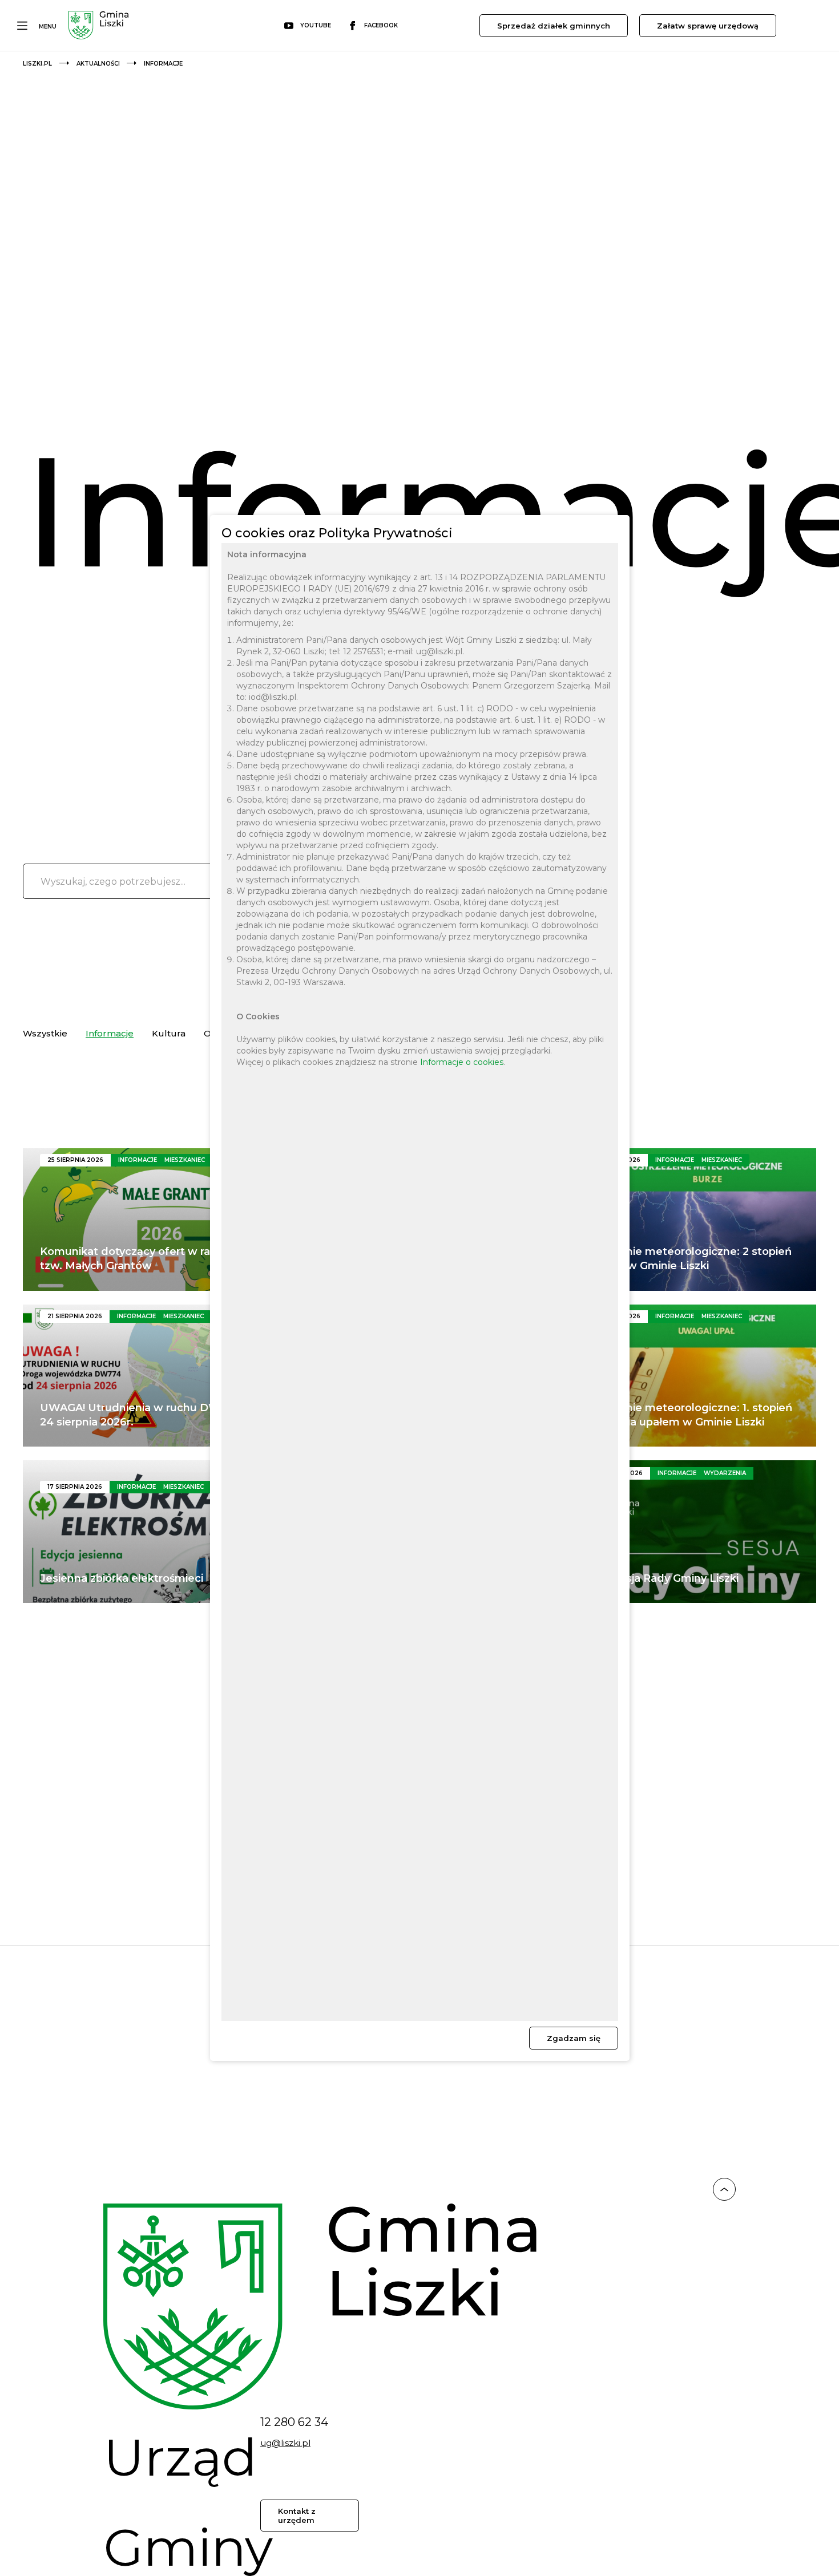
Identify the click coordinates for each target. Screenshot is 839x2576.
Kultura (169, 1033)
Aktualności (98, 64)
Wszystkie (45, 1033)
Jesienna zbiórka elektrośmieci (122, 1578)
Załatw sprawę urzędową (708, 26)
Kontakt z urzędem (297, 2516)
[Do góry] (724, 2191)
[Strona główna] (98, 27)
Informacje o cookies (462, 1062)
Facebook (381, 25)
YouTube (316, 25)
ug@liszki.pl (285, 2443)
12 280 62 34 (294, 2422)
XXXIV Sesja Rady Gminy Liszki (658, 1578)
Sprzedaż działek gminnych (554, 26)
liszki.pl (37, 64)
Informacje (110, 1033)
